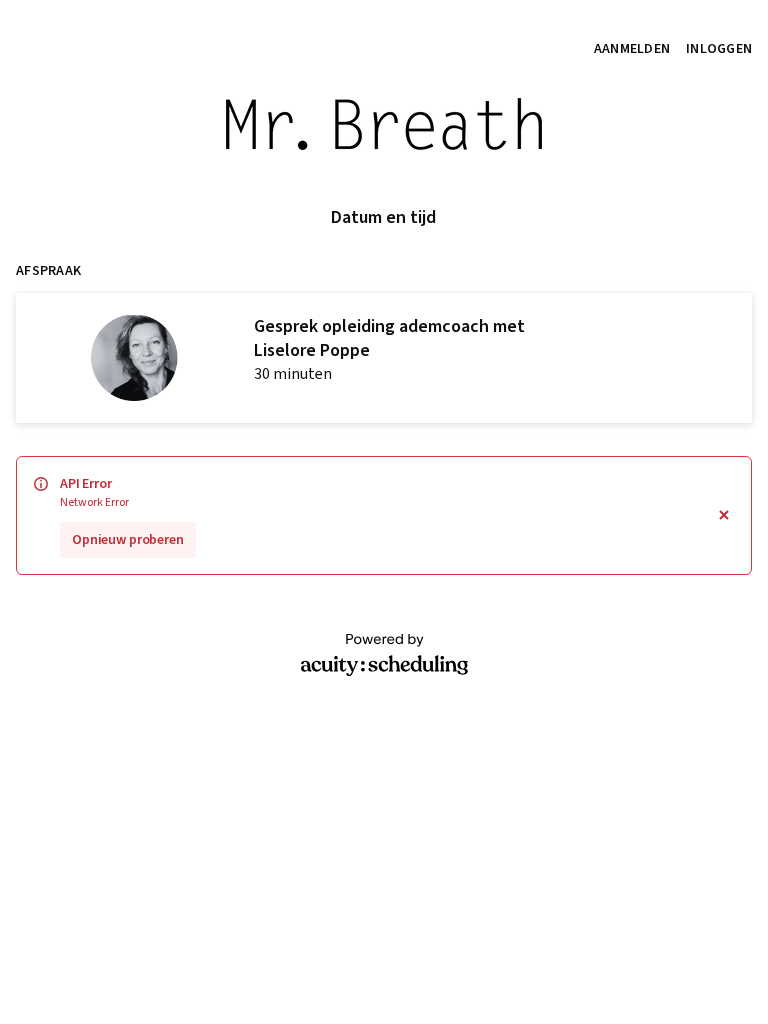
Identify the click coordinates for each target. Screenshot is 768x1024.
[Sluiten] (724, 515)
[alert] (384, 515)
